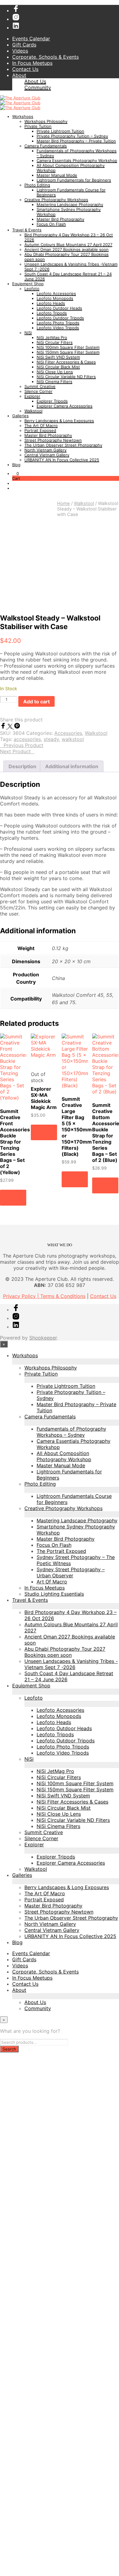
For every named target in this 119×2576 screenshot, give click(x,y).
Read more (42, 1132)
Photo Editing (37, 185)
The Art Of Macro (41, 426)
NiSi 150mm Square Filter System (68, 352)
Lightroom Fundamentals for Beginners (74, 180)
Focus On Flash (51, 224)
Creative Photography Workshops (56, 200)
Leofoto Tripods (52, 313)
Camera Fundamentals (46, 146)
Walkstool (33, 411)
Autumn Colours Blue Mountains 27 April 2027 (68, 245)
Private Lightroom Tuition (60, 131)
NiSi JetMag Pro (52, 337)
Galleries (20, 416)
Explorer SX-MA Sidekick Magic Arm (44, 1098)
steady (51, 739)
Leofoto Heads (51, 303)
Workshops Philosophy (46, 121)
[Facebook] (4, 727)
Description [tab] (22, 766)
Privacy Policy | (22, 1296)
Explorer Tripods (52, 401)
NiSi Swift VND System (58, 357)
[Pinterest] (17, 727)
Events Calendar (31, 39)
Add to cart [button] (13, 1197)
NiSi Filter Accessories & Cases (66, 362)
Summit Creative (40, 386)
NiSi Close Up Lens (55, 372)
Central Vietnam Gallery (47, 455)
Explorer (32, 396)
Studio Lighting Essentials (54, 1594)
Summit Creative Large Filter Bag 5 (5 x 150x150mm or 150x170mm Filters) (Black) (77, 1126)
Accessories (68, 733)
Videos (20, 51)
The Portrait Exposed (61, 1551)
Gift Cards (24, 45)
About (19, 75)
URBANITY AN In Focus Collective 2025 (62, 460)
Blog (16, 465)
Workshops (23, 116)
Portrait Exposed (40, 430)
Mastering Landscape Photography (70, 205)
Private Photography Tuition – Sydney (72, 136)
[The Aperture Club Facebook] (16, 10)
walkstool (73, 739)
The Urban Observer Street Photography (63, 445)
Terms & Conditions (63, 1296)
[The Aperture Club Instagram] (16, 19)
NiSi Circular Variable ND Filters (66, 377)
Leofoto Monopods (55, 298)
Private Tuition (38, 126)
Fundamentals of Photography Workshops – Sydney (71, 1432)
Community (38, 87)
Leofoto (32, 289)
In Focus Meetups (32, 63)
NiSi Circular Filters (55, 342)
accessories (27, 739)
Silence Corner (38, 391)
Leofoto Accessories (56, 293)
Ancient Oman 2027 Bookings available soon (67, 249)
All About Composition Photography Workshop (64, 1456)
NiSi (28, 333)
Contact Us (25, 69)
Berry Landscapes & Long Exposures (59, 421)
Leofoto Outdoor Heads (59, 308)
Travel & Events (27, 230)
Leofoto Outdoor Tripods (60, 318)
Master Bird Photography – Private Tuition (76, 141)
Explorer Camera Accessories (65, 406)
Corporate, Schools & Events (45, 57)
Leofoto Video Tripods (58, 328)
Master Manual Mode (57, 175)
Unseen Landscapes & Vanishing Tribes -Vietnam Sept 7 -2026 (71, 1664)
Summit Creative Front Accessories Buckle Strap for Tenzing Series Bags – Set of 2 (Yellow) (15, 1142)
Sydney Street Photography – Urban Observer (71, 1572)
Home (63, 503)
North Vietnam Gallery (45, 450)
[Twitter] (11, 727)
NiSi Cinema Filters (54, 381)
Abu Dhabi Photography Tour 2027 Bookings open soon (65, 1652)
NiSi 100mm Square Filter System (68, 347)
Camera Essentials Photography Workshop (77, 160)
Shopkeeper (43, 1338)
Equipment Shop (28, 284)
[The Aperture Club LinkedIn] (16, 28)
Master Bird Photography (60, 219)
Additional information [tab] (72, 766)
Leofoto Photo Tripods (58, 323)
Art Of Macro (52, 1582)
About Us (35, 81)
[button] (16, 474)
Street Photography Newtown (53, 440)
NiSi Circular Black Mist (58, 367)
